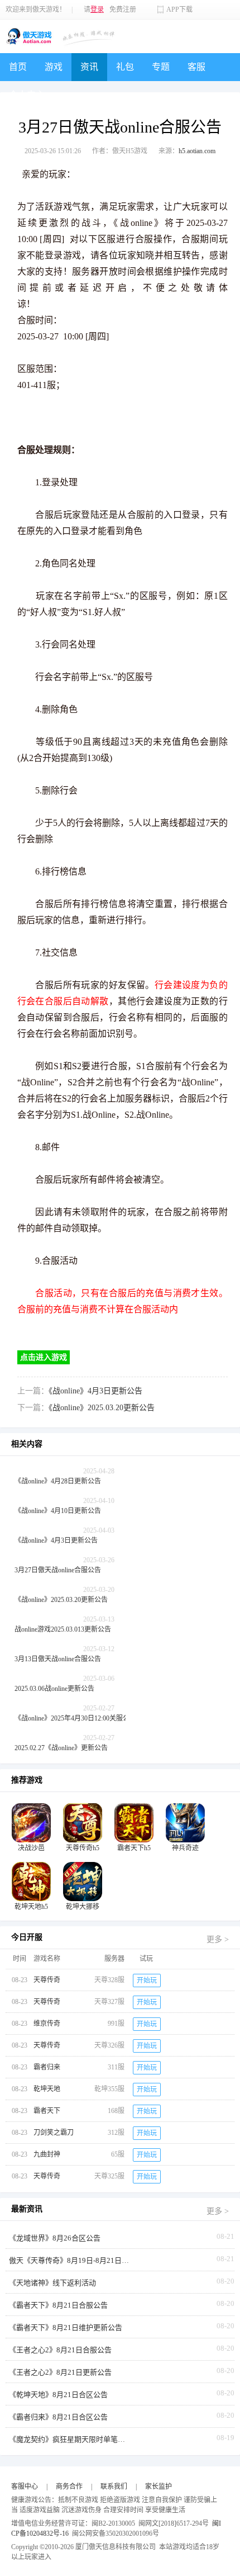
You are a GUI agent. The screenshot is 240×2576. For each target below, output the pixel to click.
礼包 (125, 67)
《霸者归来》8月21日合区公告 (58, 2417)
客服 (196, 67)
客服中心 (25, 2487)
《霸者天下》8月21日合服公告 (58, 2305)
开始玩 (147, 1981)
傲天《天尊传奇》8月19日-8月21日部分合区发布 (70, 2260)
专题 (161, 67)
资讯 (89, 67)
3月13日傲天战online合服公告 (58, 1659)
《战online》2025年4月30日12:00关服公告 (75, 1718)
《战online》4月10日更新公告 (58, 1511)
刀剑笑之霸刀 (54, 2133)
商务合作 (69, 2487)
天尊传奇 (47, 1980)
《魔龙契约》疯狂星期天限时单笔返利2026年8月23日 (70, 2439)
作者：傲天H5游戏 (120, 151)
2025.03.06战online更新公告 (54, 1689)
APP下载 (179, 10)
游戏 (54, 67)
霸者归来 (47, 2067)
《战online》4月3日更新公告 (95, 1391)
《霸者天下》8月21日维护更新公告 (66, 2327)
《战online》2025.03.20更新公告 (102, 1408)
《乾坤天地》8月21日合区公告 (58, 2395)
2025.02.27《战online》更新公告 (61, 1748)
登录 (97, 10)
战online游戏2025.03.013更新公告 (63, 1629)
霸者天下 (47, 2111)
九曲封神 (47, 2154)
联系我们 (114, 2487)
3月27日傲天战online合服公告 (58, 1570)
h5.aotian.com (197, 151)
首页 (18, 67)
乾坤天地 (47, 2089)
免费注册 (123, 10)
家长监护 (159, 2487)
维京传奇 (47, 2024)
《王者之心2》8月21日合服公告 (60, 2350)
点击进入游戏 (44, 1357)
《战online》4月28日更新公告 (58, 1481)
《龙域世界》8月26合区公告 (55, 2238)
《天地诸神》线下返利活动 (52, 2283)
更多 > (218, 1939)
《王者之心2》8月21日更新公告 (60, 2372)
